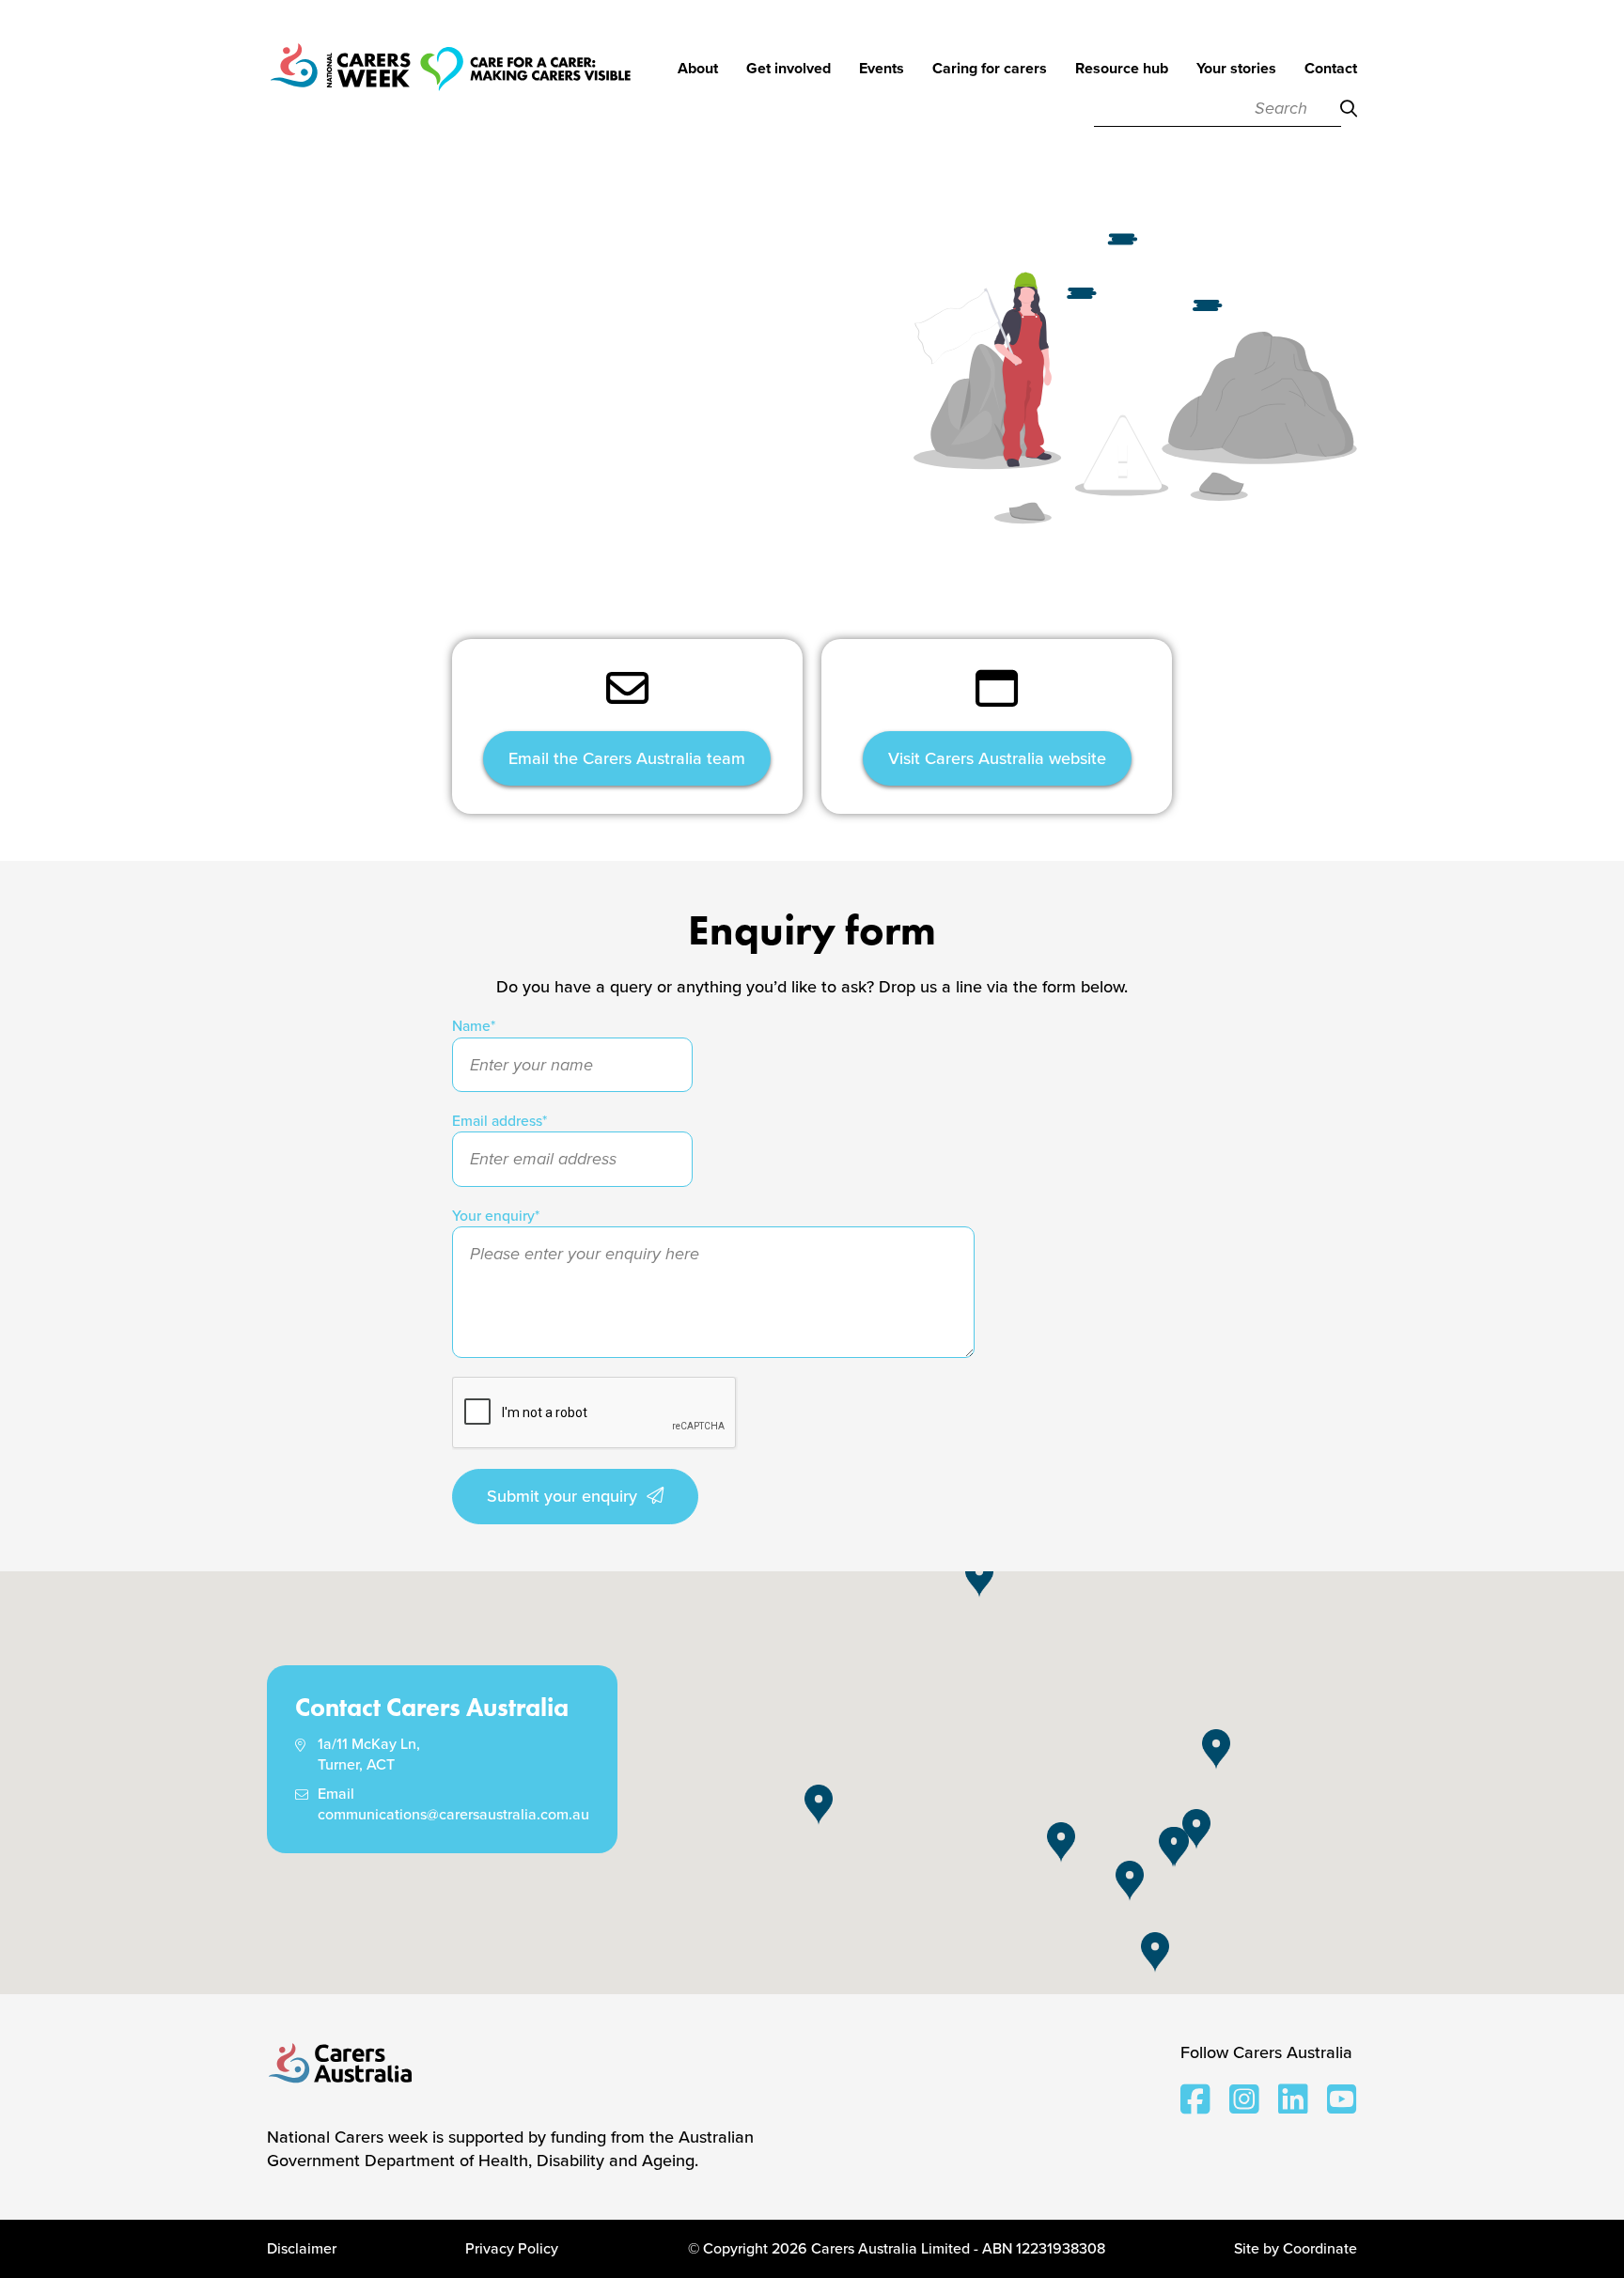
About (698, 70)
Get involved (789, 70)
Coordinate (1320, 2249)
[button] (1173, 1847)
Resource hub (1122, 70)
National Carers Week (450, 94)
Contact (1331, 70)
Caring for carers (990, 70)
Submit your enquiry (562, 1496)
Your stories (1236, 70)
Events (882, 70)
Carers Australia (341, 2065)
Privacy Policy (512, 2249)
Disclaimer (302, 2249)
